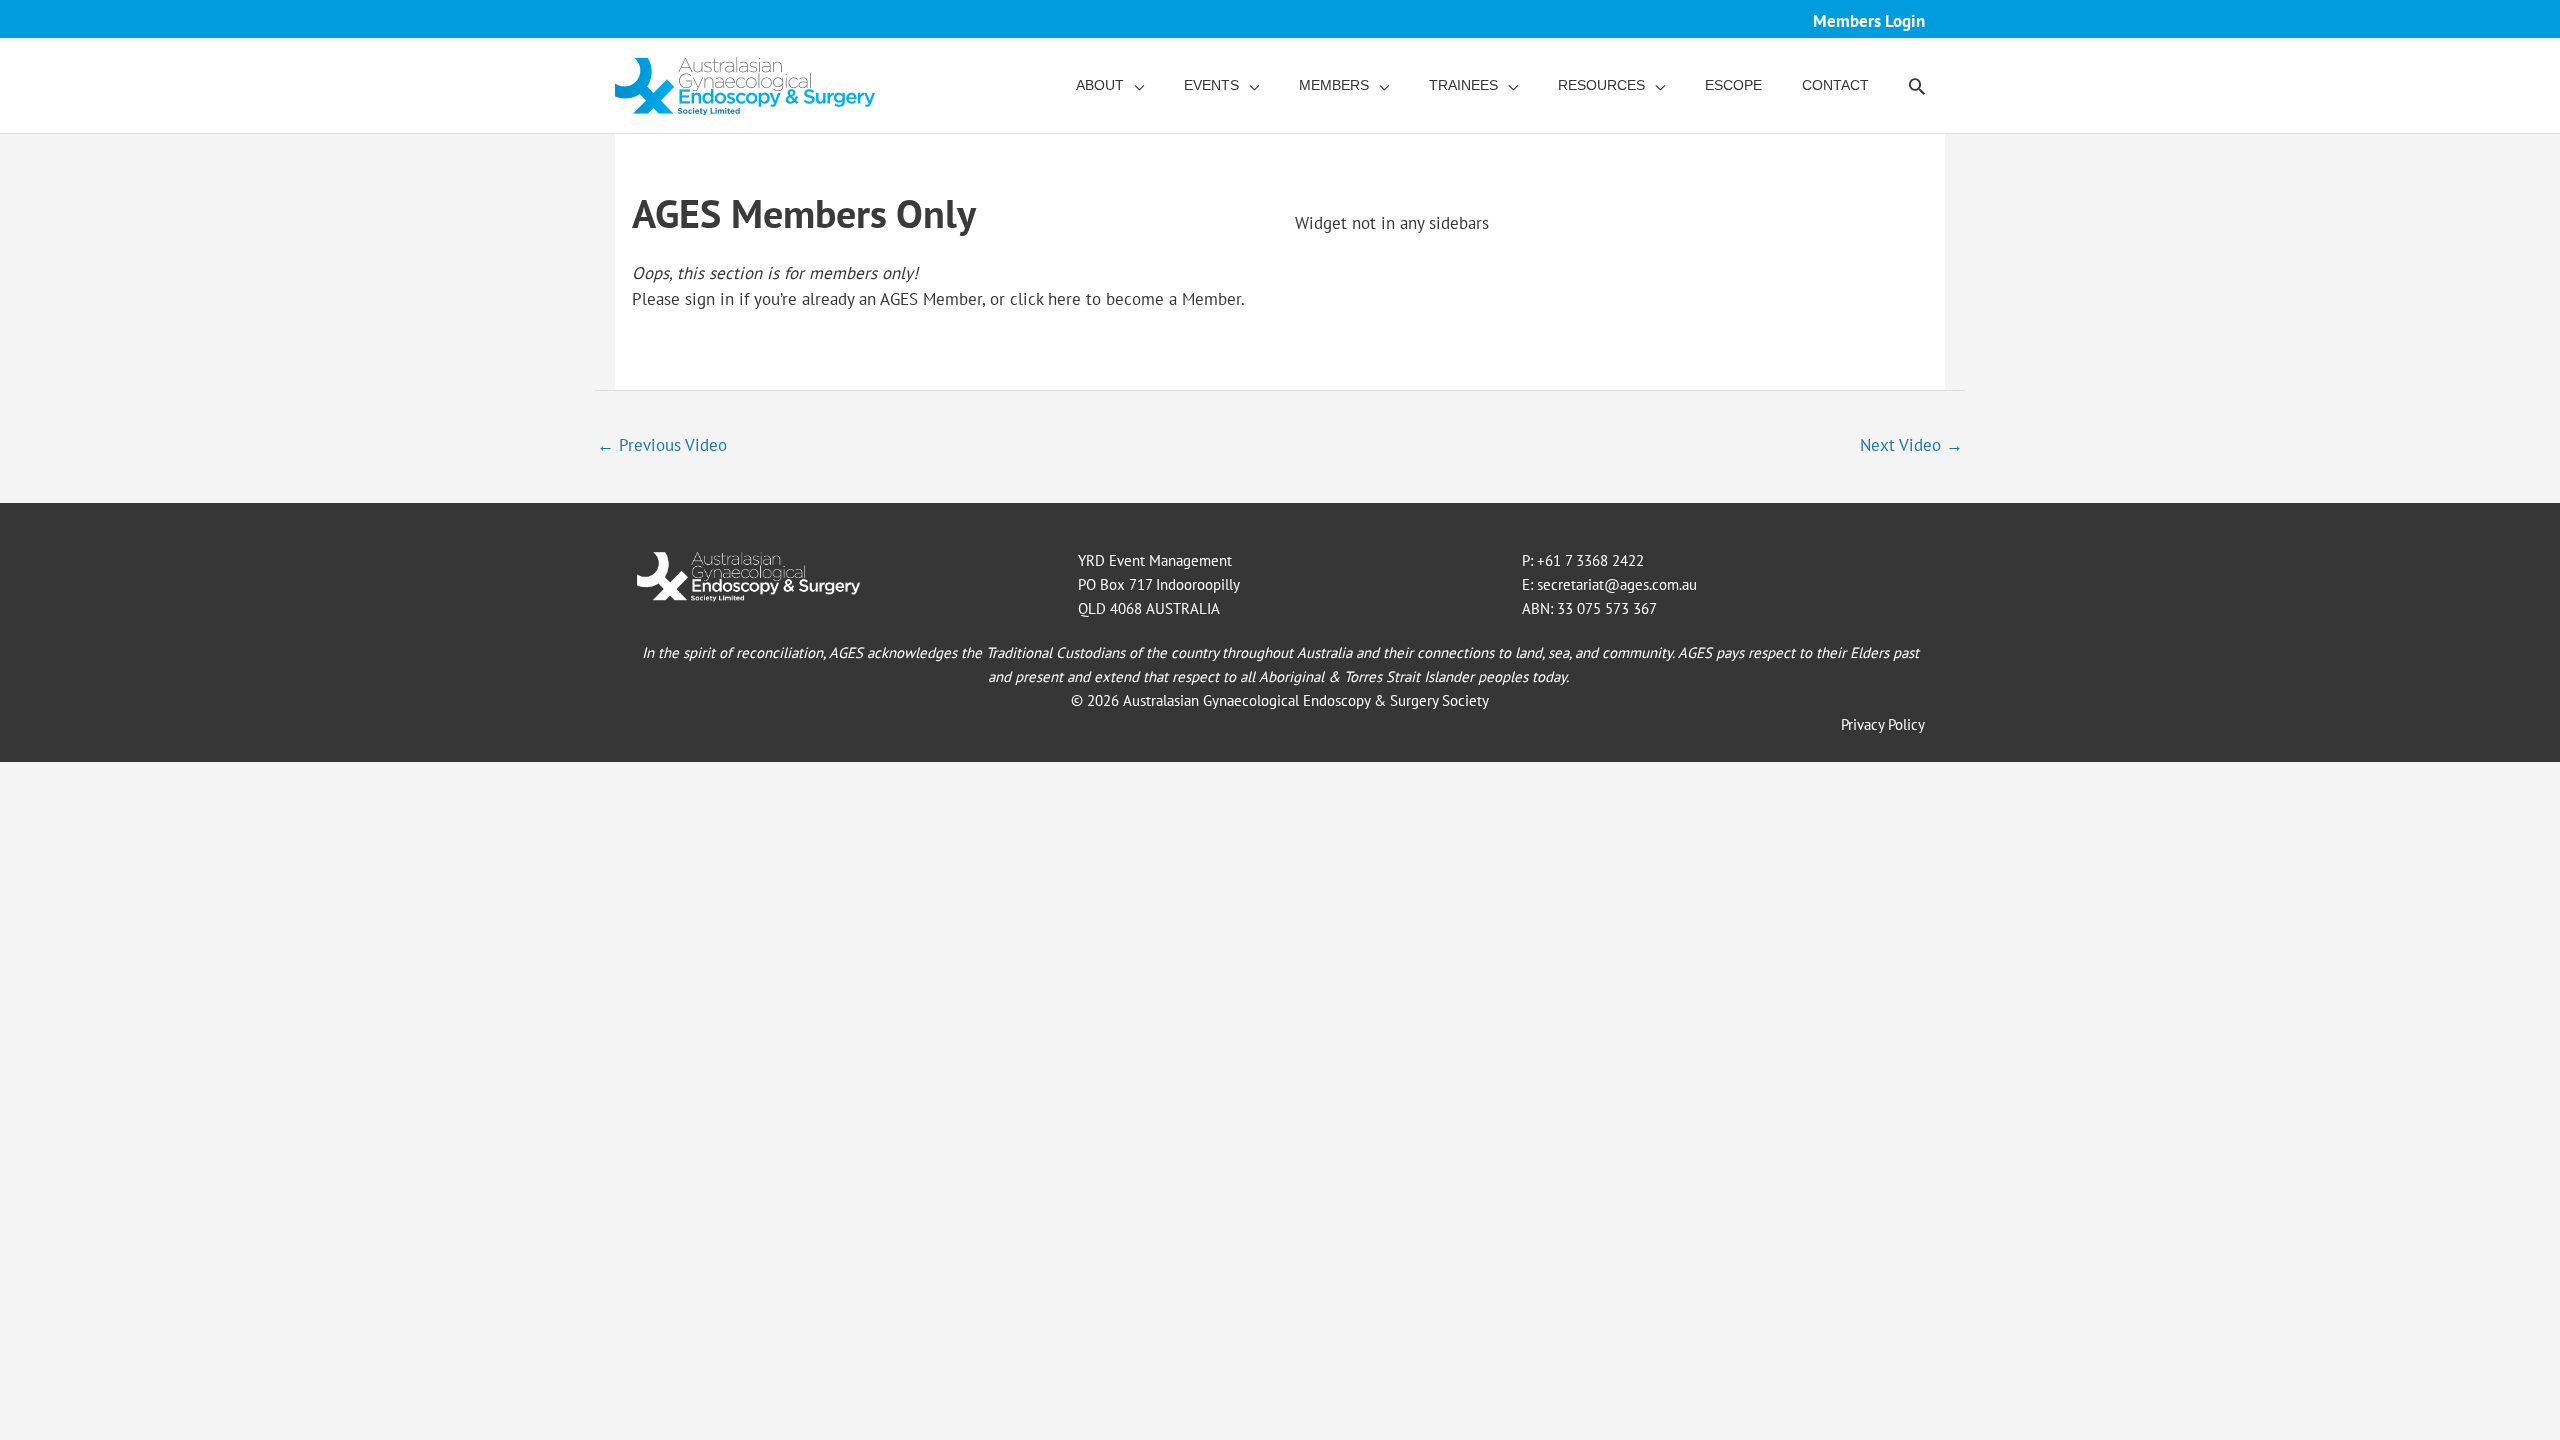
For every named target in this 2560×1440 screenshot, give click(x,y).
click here (1045, 299)
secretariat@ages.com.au (1617, 584)
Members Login (1869, 21)
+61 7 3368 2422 (1590, 560)
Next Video (1911, 445)
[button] (1917, 86)
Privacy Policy (1883, 724)
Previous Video (662, 445)
